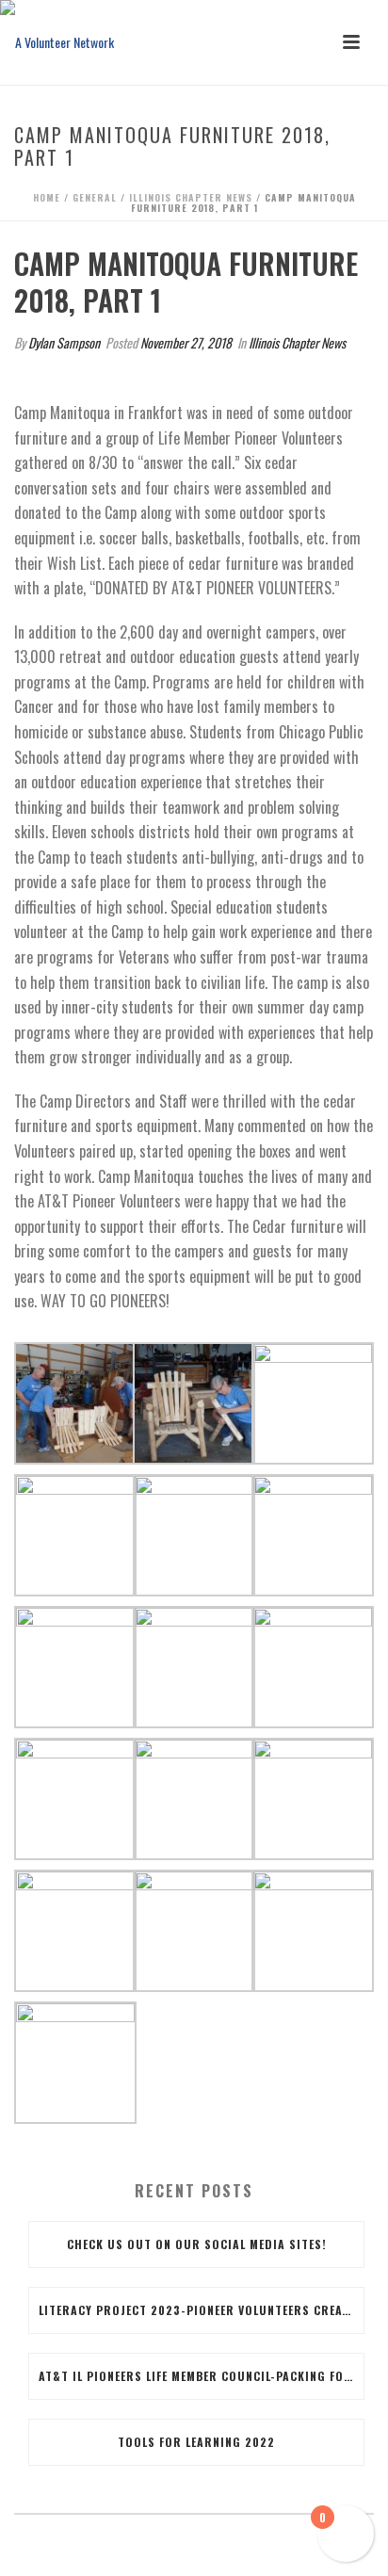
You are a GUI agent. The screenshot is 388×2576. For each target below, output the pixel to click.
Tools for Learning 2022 (196, 2442)
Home (47, 197)
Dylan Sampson (64, 342)
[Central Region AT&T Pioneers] (57, 42)
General (95, 197)
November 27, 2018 (186, 342)
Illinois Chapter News (191, 197)
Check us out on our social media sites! (197, 2244)
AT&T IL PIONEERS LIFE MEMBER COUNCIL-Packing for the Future (201, 2376)
